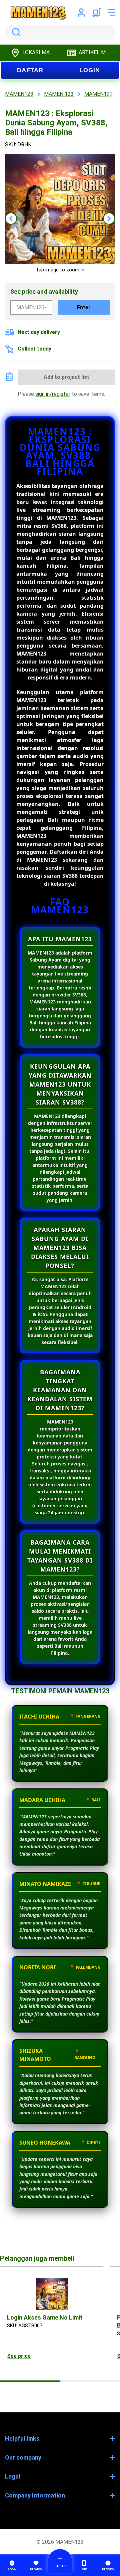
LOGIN (90, 70)
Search (15, 32)
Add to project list (66, 377)
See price (19, 2356)
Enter (84, 307)
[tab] (30, 2381)
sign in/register (53, 394)
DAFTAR (30, 70)
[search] (60, 32)
